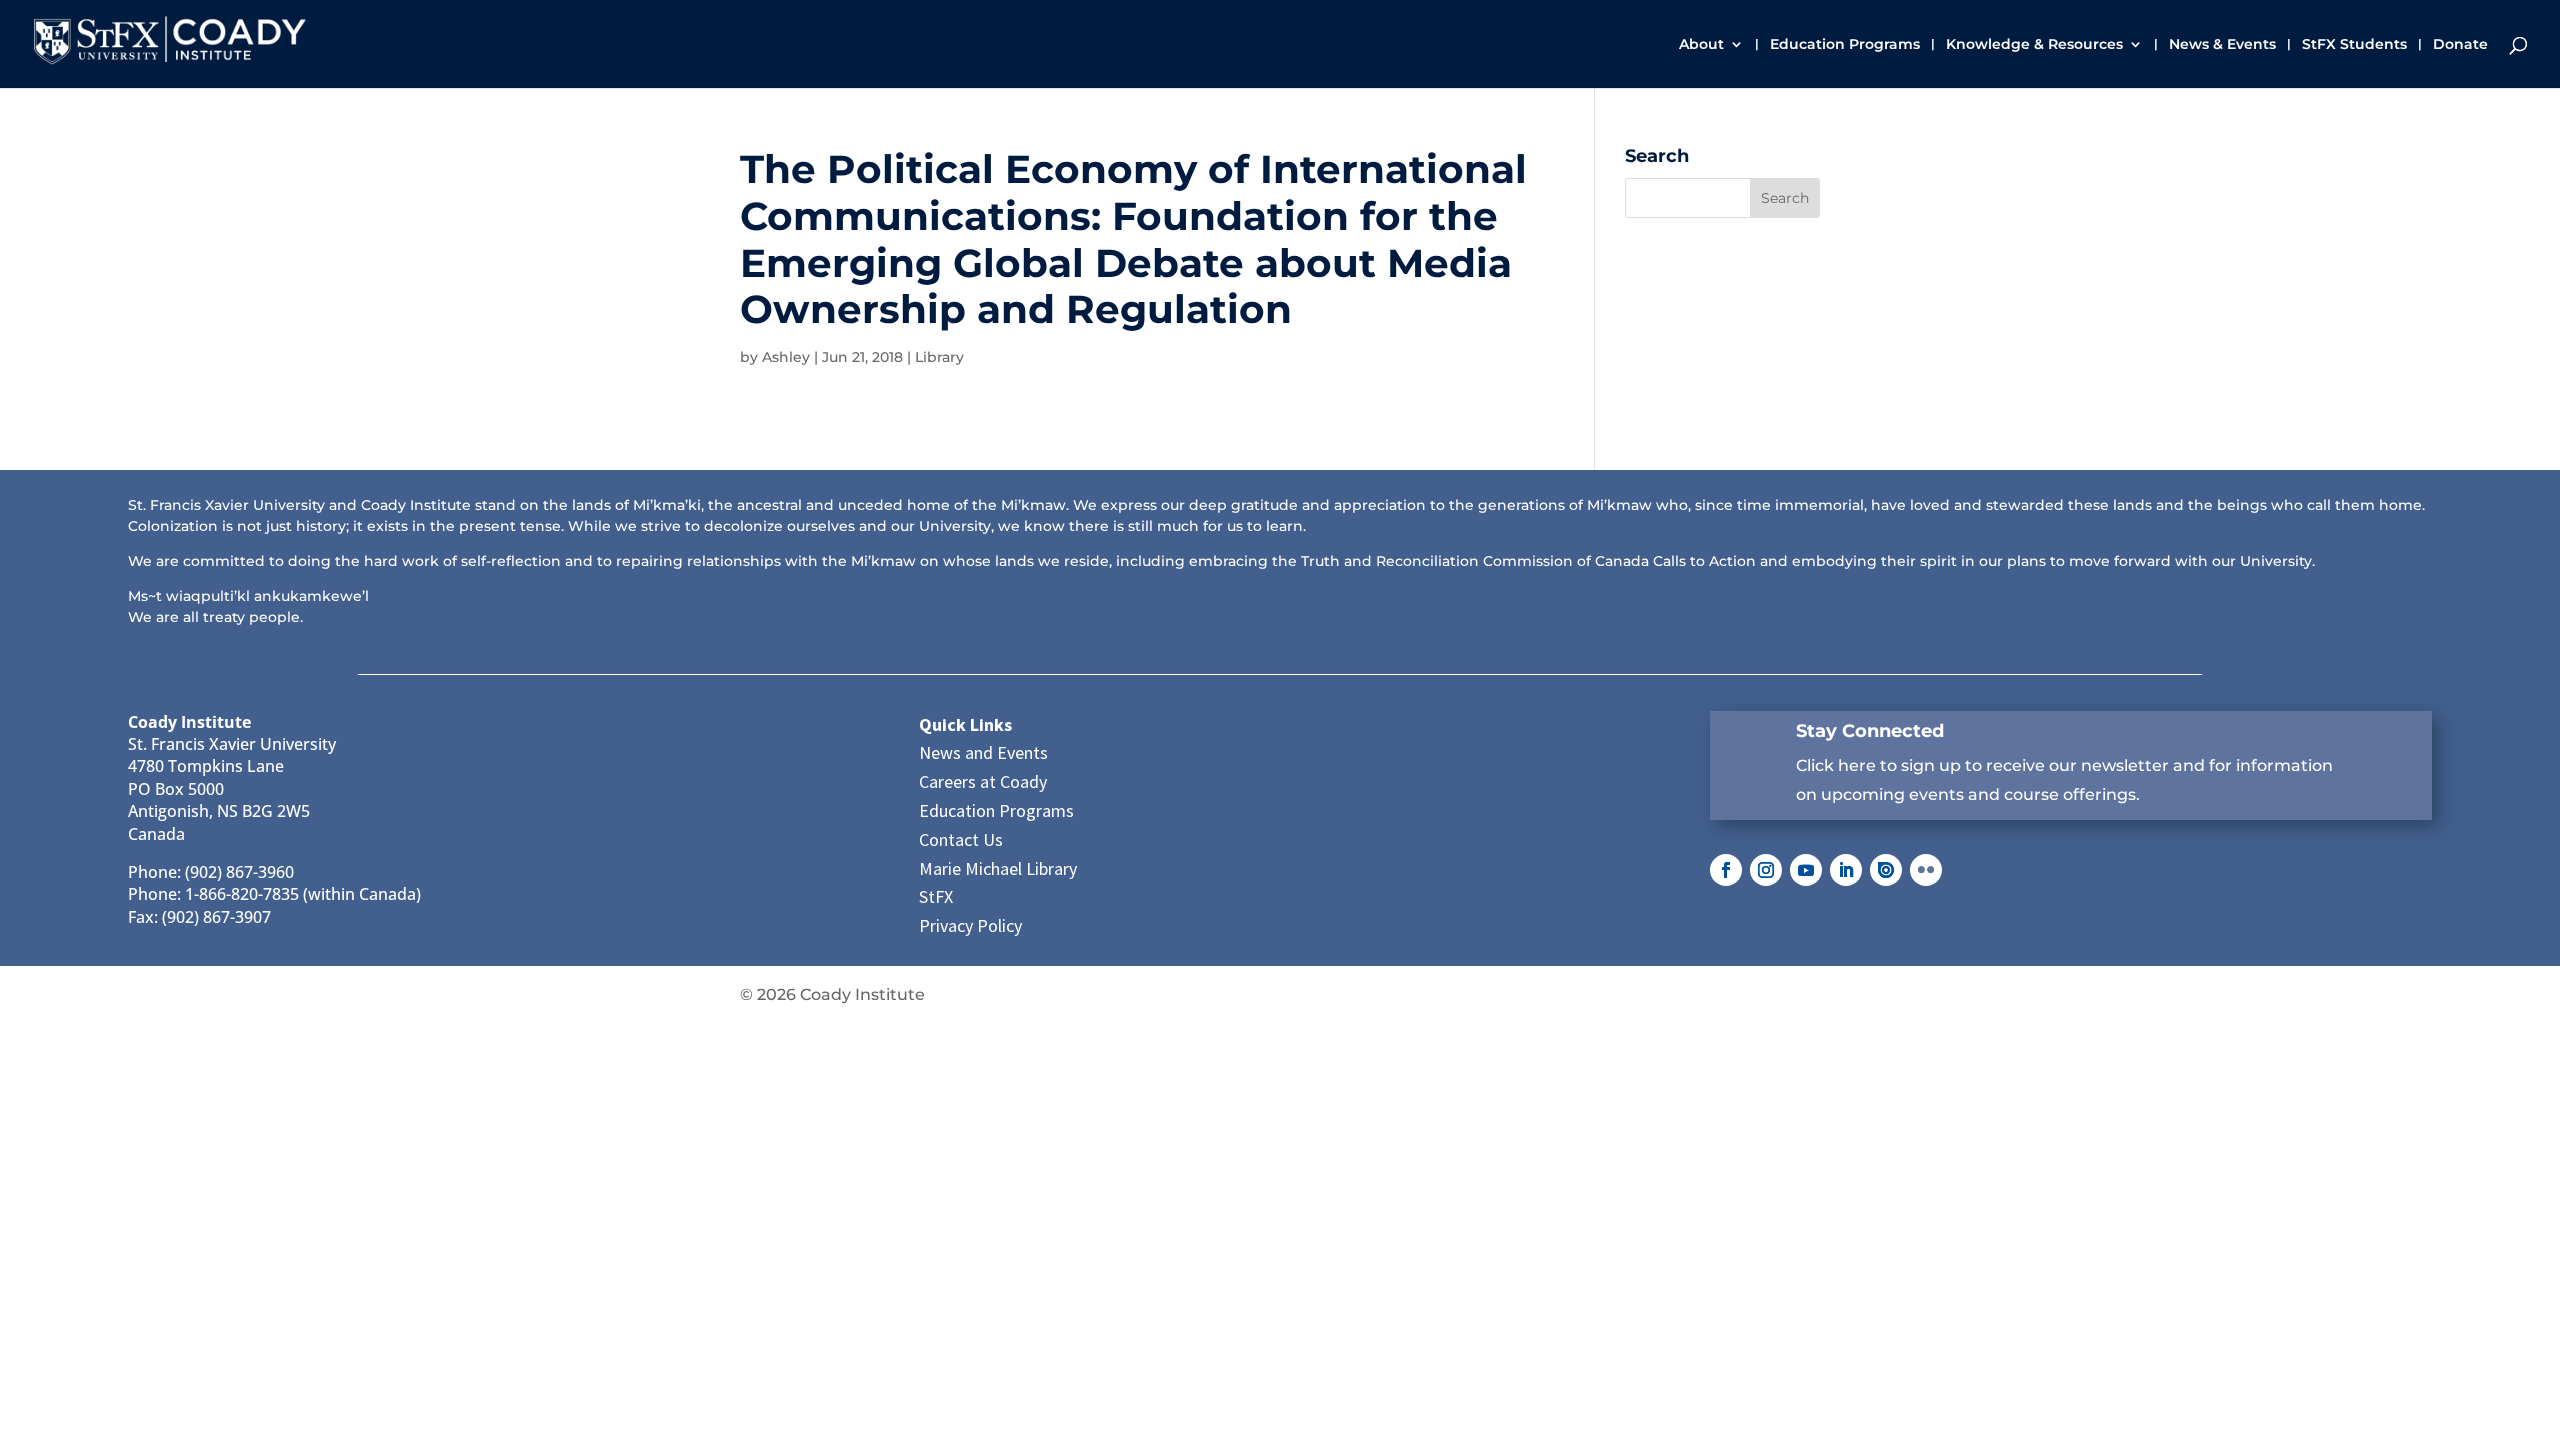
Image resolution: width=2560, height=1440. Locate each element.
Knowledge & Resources (2034, 45)
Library (939, 357)
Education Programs (1845, 45)
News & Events (2222, 45)
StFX (936, 896)
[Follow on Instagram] (1766, 870)
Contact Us (961, 839)
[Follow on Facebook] (1726, 870)
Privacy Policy (970, 925)
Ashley (786, 357)
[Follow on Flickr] (1926, 870)
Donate (2460, 45)
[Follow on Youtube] (1806, 870)
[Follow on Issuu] (1886, 870)
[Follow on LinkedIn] (1846, 870)
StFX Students (2354, 45)
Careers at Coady (983, 781)
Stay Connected (1870, 731)
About (1701, 45)
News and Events (983, 752)
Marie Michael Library (998, 868)
